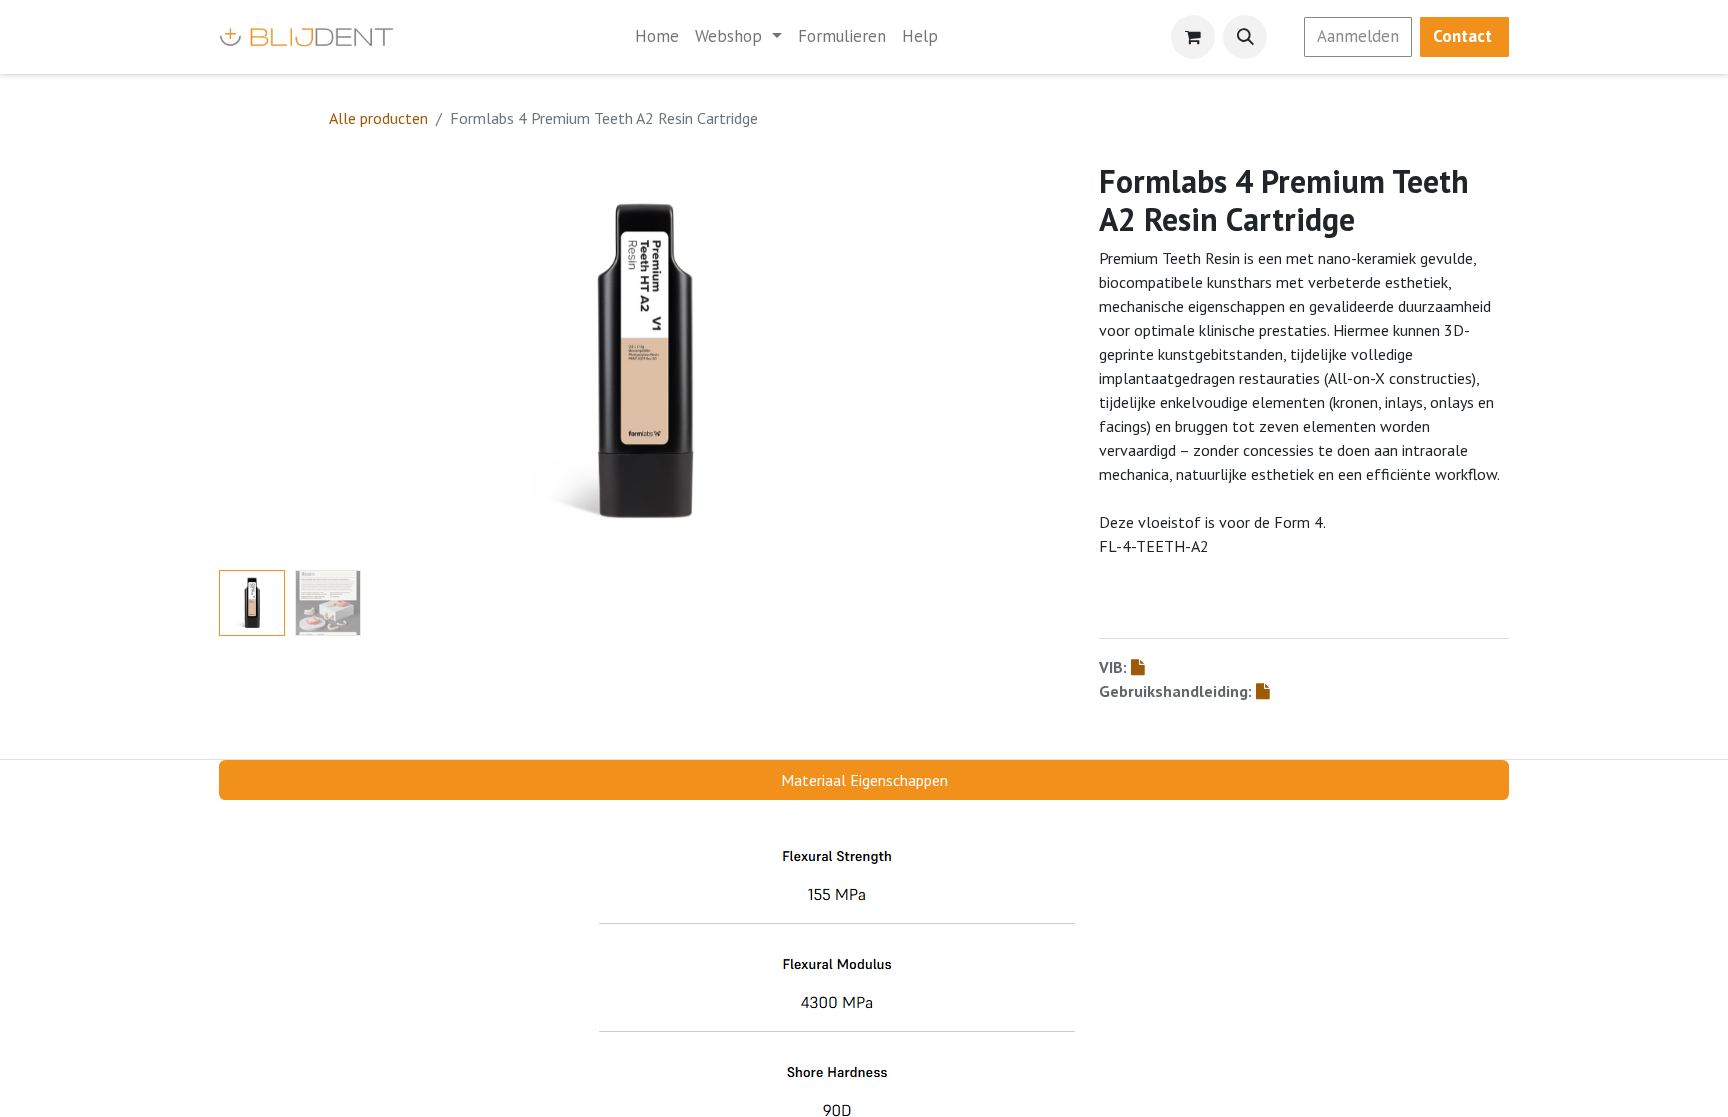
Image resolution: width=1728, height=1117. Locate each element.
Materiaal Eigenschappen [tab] (864, 780)
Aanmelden (1358, 36)
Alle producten (378, 118)
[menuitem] (657, 37)
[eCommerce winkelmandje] (1193, 37)
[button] (1245, 37)
